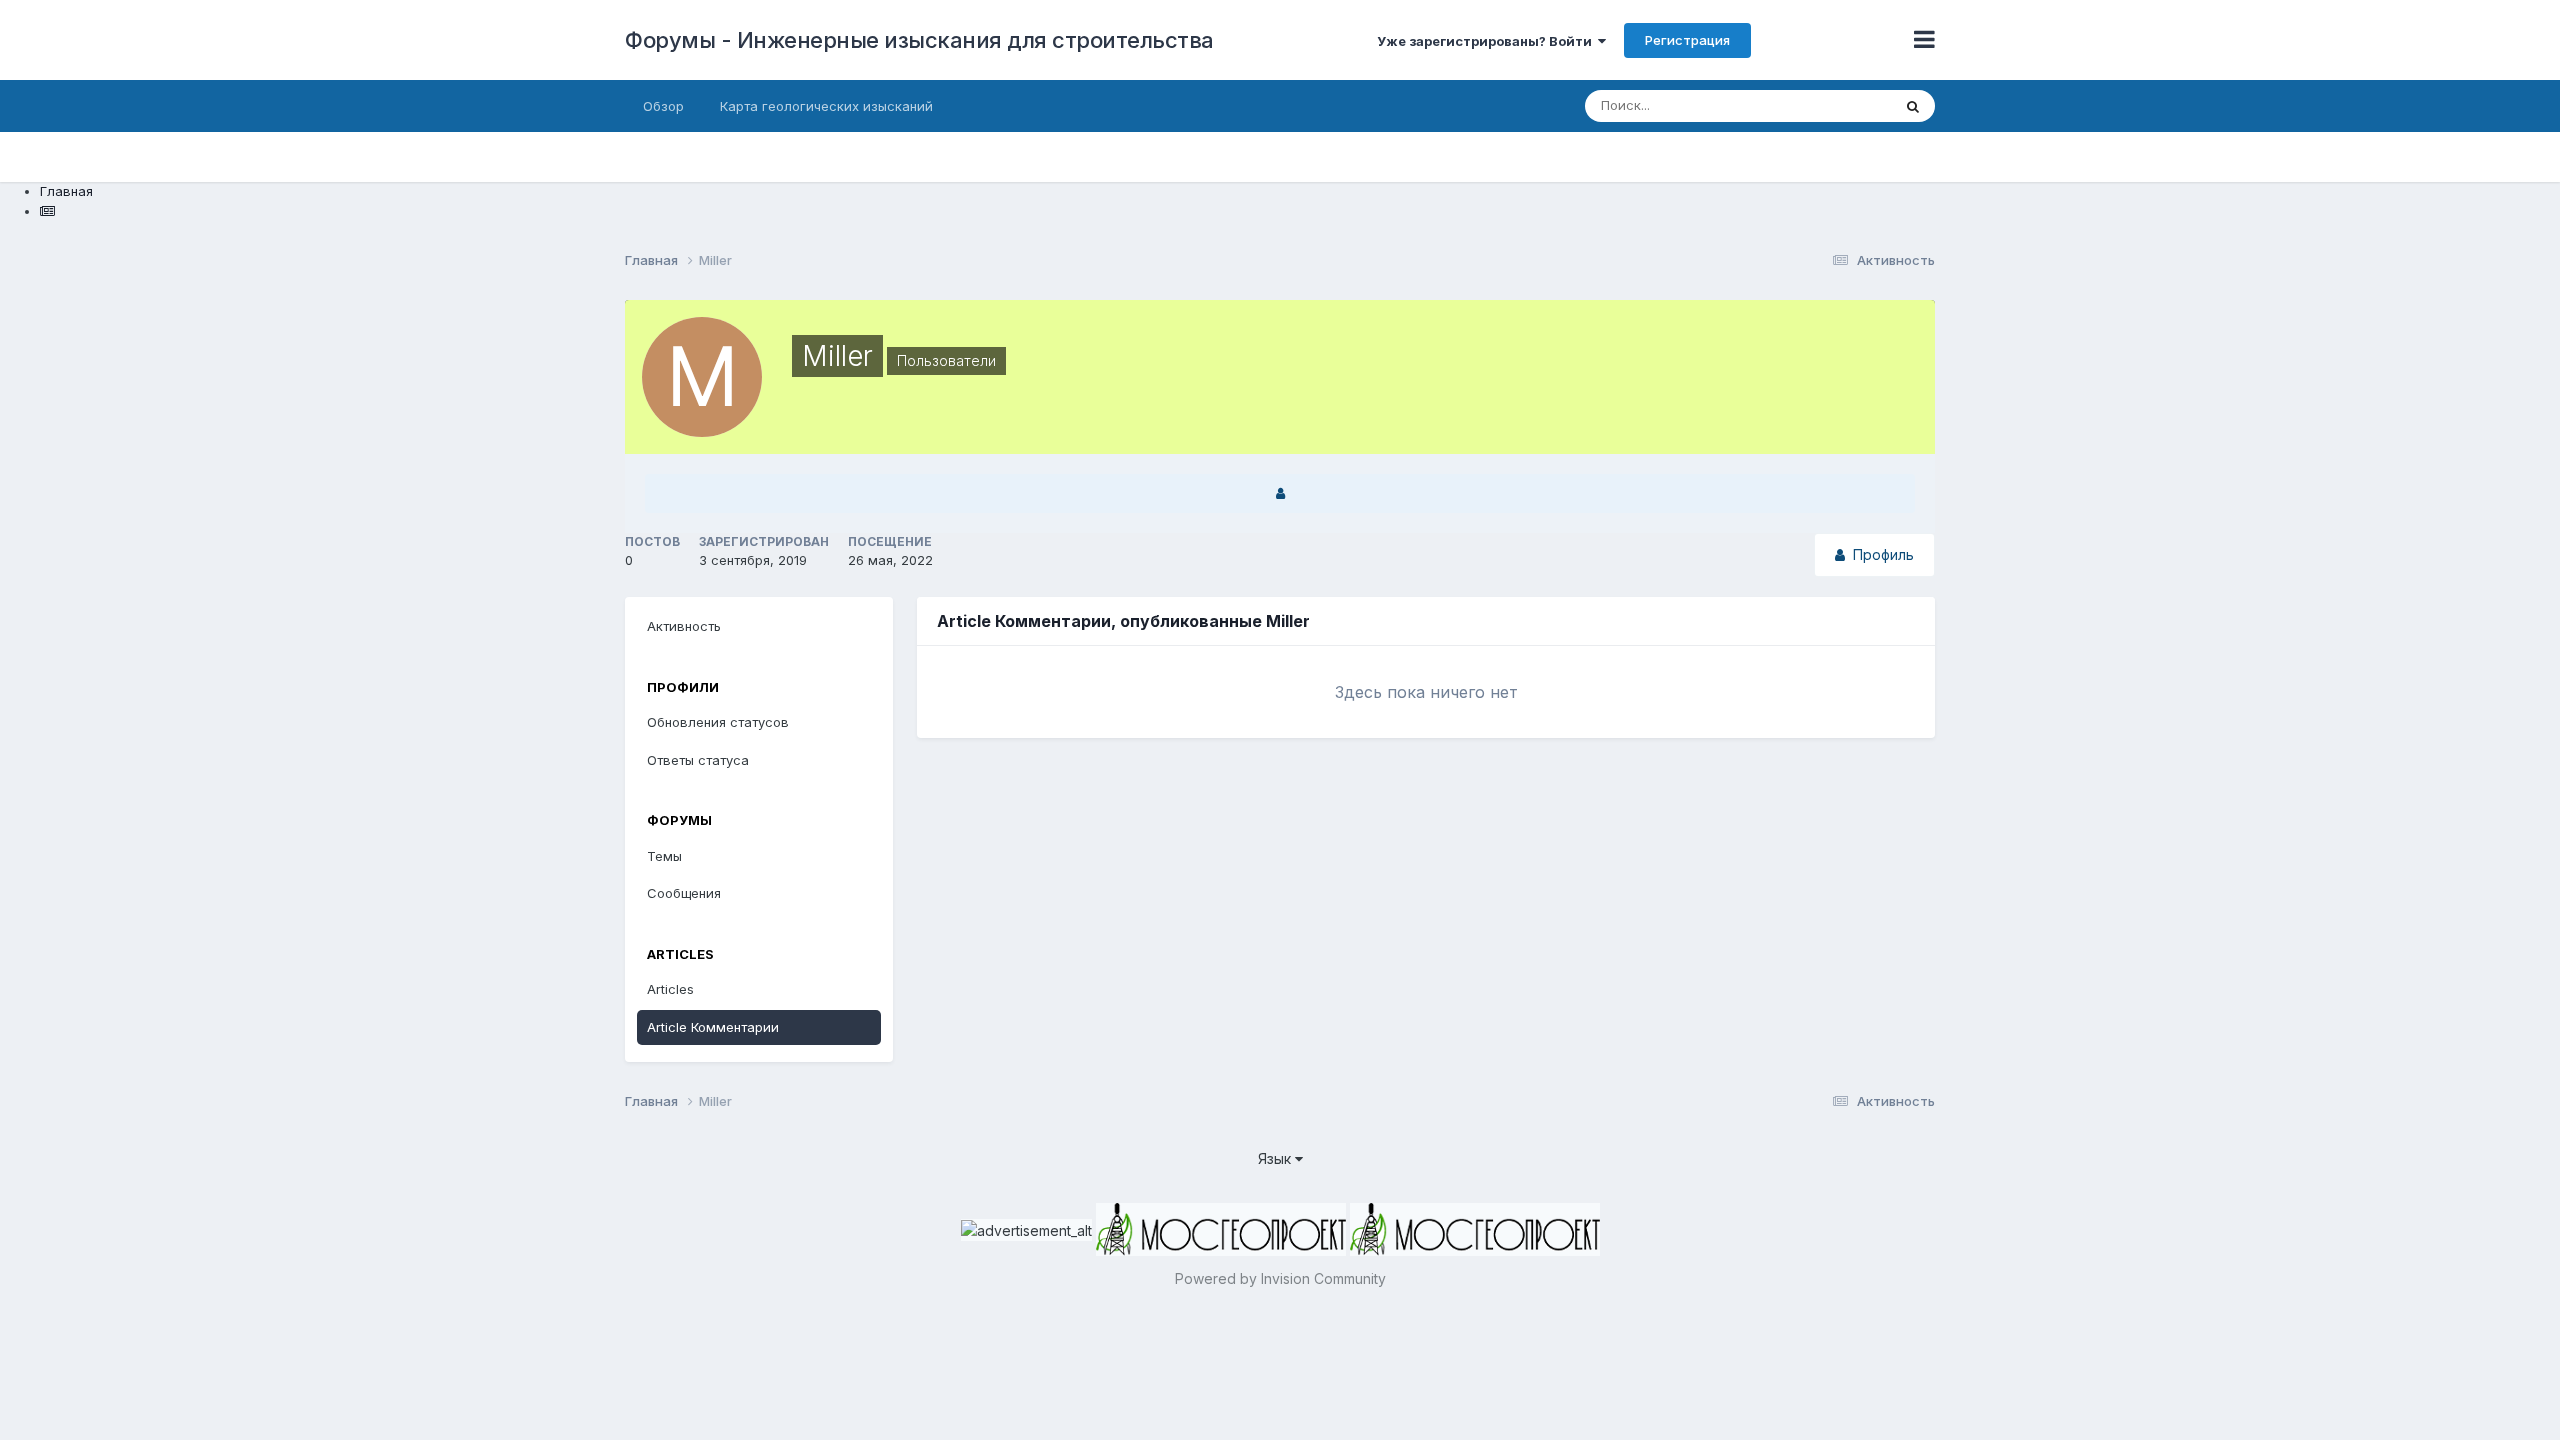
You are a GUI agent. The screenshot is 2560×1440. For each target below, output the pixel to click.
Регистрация (1687, 40)
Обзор (663, 106)
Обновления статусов (718, 722)
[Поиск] (1913, 106)
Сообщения (684, 893)
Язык (1276, 1158)
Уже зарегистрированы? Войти (1487, 41)
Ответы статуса (698, 760)
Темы (664, 856)
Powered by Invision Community (1280, 1278)
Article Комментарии (713, 1027)
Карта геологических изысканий (826, 106)
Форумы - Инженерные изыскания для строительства (919, 40)
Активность (684, 626)
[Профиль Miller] (1280, 493)
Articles (670, 989)
